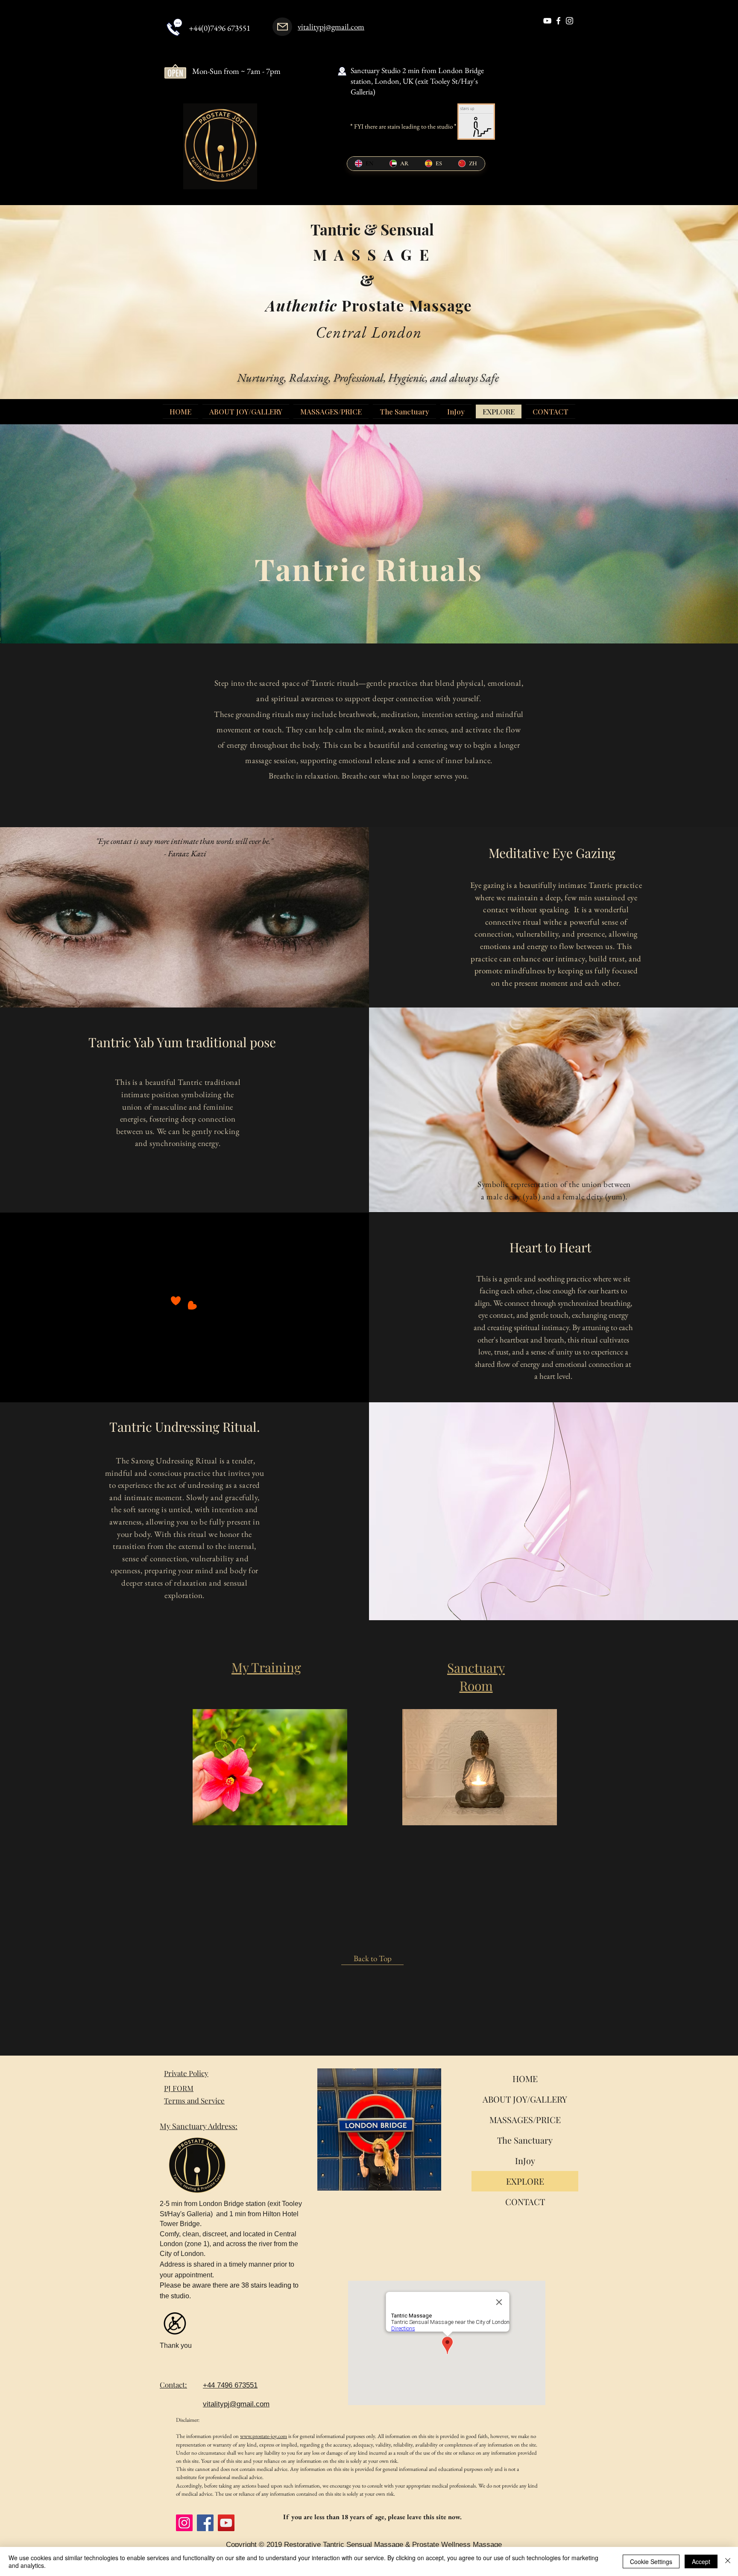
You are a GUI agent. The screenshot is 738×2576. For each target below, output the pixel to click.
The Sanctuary (525, 2140)
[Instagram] (184, 2523)
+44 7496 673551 (230, 2385)
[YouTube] (226, 2523)
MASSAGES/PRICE (525, 2119)
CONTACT (525, 2201)
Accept (701, 2561)
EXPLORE (525, 2181)
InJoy (525, 2160)
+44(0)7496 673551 (220, 28)
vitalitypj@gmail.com (331, 27)
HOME (525, 2078)
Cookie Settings (651, 2561)
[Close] (728, 2561)
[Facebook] (205, 2523)
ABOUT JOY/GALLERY (525, 2099)
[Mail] (282, 27)
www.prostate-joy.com (264, 2436)
